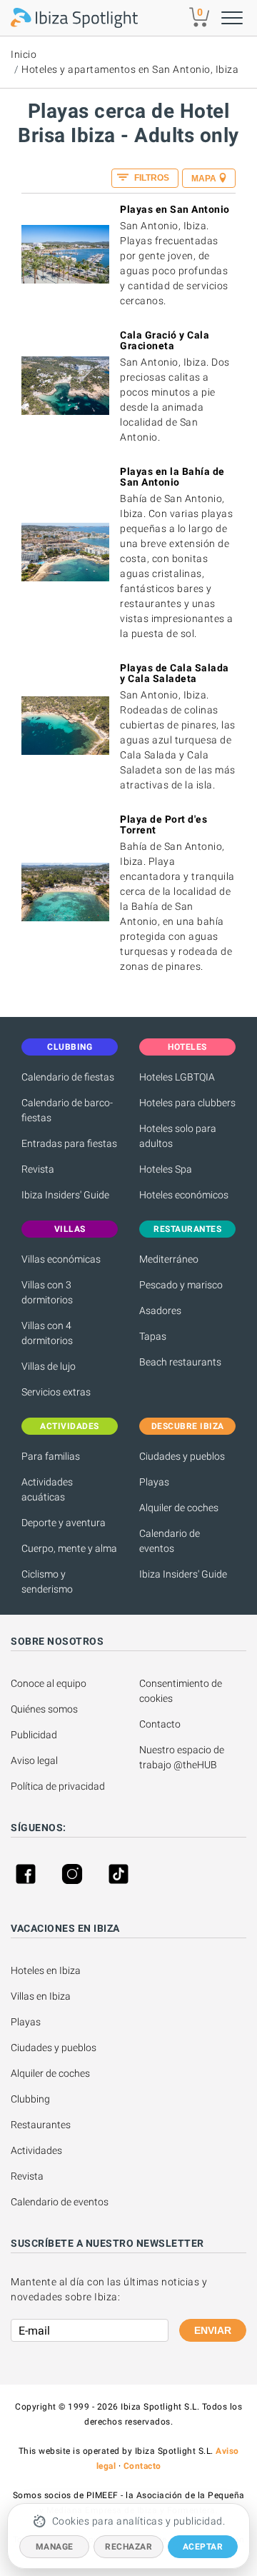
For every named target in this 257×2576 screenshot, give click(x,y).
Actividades (36, 2150)
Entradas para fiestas (69, 1143)
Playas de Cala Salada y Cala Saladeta (175, 673)
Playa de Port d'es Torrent (163, 825)
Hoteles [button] (187, 1047)
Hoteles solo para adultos (178, 1136)
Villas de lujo (49, 1366)
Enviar (213, 2330)
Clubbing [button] (70, 1047)
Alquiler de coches (179, 1508)
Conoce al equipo (49, 1683)
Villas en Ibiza (41, 1996)
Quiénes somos (44, 1709)
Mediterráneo (169, 1259)
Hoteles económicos (184, 1195)
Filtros (151, 178)
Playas (154, 1482)
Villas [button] (70, 1229)
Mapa (204, 179)
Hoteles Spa (166, 1169)
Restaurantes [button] (187, 1229)
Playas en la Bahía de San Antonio (172, 477)
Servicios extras (56, 1392)
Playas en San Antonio (175, 209)
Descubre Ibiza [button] (188, 1426)
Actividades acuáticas (47, 1489)
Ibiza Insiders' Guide (65, 1195)
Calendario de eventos (170, 1541)
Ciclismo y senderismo (47, 1582)
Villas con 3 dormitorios (47, 1292)
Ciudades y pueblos (182, 1456)
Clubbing (30, 2099)
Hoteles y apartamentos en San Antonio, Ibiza (130, 69)
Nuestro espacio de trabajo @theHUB (183, 1757)
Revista (38, 1169)
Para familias (51, 1456)
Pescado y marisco (181, 1285)
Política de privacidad (58, 1786)
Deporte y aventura (64, 1523)
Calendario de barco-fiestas (67, 1110)
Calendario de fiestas (68, 1077)
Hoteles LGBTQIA (177, 1077)
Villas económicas (61, 1259)
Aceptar (203, 2547)
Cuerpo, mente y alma (69, 1548)
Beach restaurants (180, 1362)
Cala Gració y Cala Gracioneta (165, 340)
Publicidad (34, 1735)
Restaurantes (41, 2125)
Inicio (24, 54)
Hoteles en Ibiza (46, 1970)
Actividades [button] (70, 1426)
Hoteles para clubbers (187, 1103)
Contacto (160, 1724)
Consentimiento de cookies (182, 1691)
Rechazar (128, 2547)
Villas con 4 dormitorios (47, 1333)
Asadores (160, 1310)
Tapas (153, 1336)
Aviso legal (34, 1760)
